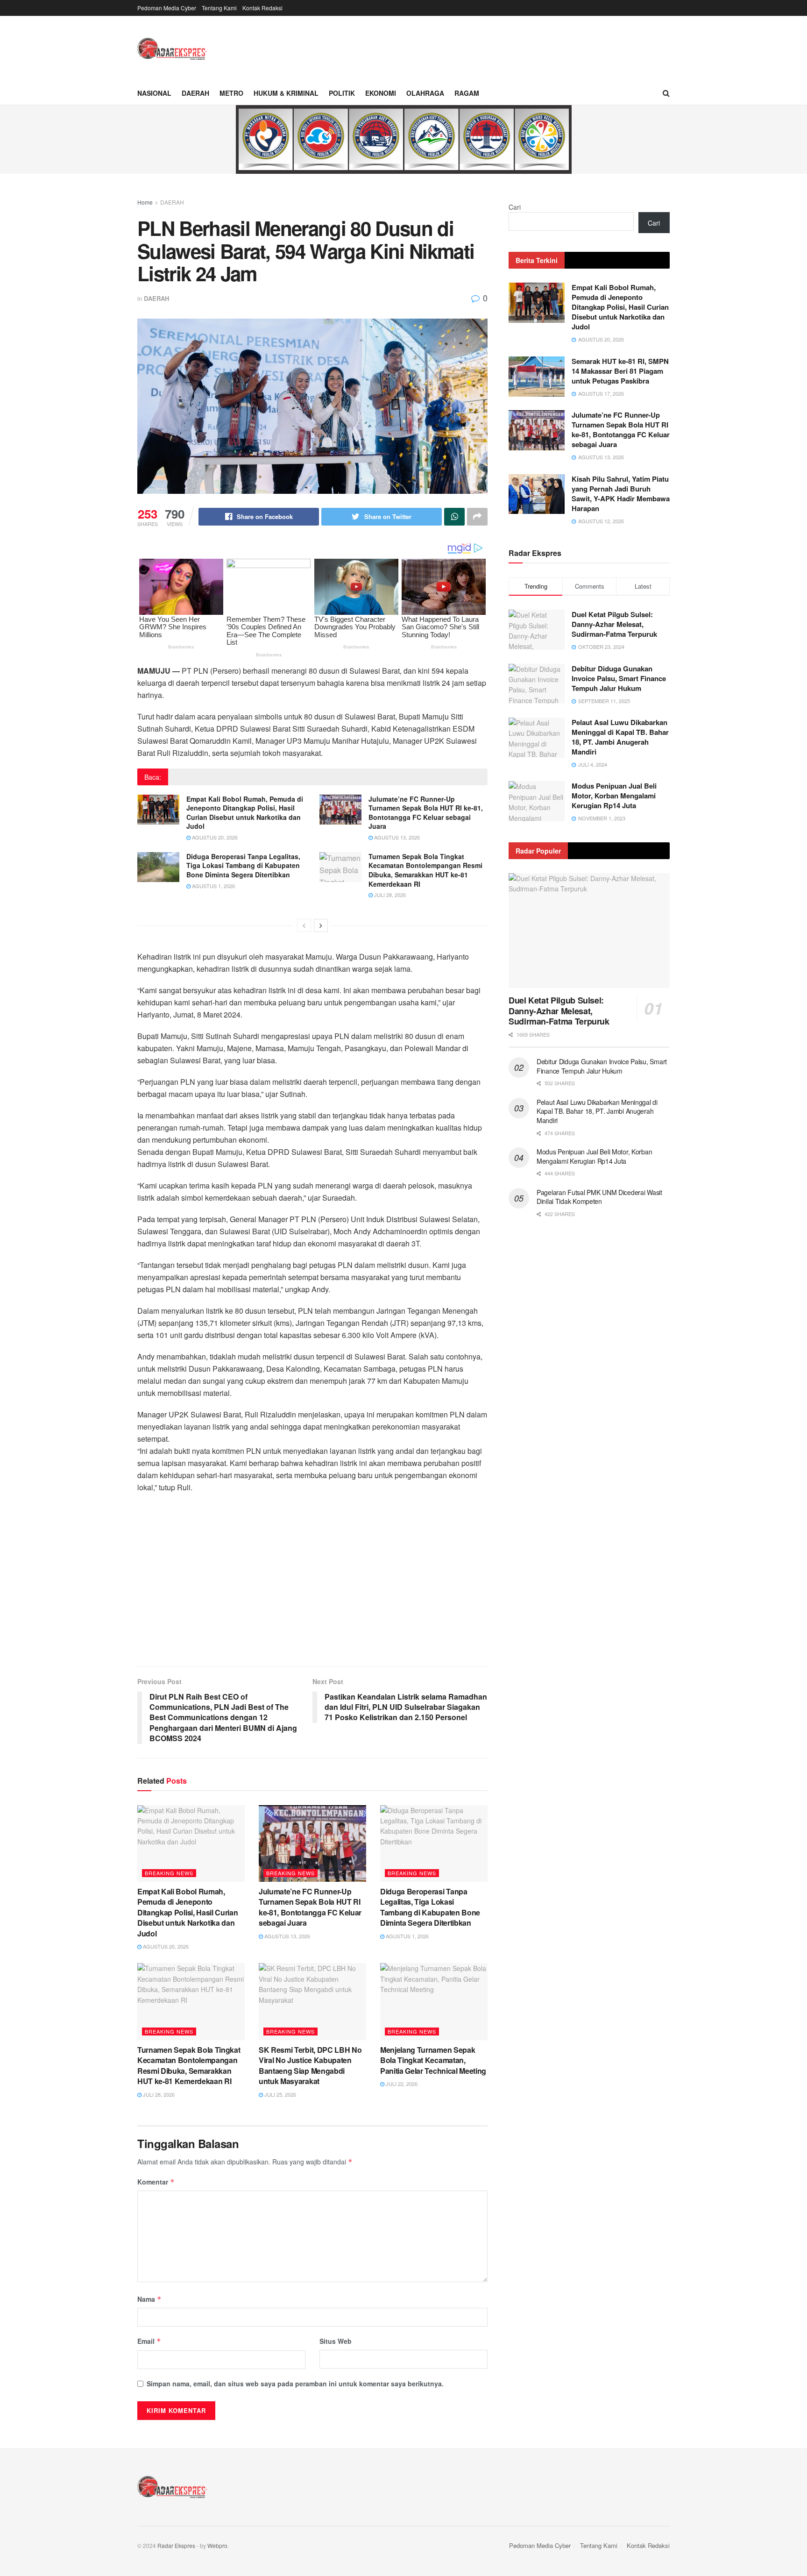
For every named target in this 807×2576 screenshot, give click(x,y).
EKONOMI (381, 93)
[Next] (321, 925)
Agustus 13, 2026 (396, 837)
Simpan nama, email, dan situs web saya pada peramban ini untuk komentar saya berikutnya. (295, 2384)
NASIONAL (154, 93)
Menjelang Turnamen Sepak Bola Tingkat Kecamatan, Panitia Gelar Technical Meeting (433, 2060)
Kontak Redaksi (262, 8)
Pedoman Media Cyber (167, 8)
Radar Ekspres (176, 2545)
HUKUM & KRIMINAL (286, 93)
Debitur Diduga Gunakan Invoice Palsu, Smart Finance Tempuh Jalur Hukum (619, 678)
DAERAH (195, 93)
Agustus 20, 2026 (214, 837)
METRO (231, 93)
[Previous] (304, 925)
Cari (515, 207)
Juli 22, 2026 (401, 2084)
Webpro (217, 2545)
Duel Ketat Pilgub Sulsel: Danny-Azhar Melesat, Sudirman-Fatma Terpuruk (614, 624)
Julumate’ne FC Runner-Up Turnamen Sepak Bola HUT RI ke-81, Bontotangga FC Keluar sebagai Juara (426, 813)
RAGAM (467, 93)
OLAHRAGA (425, 93)
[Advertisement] (312, 1587)
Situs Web (336, 2341)
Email (149, 2341)
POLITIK (342, 93)
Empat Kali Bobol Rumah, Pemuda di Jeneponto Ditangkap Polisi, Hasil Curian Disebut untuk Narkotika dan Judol (245, 813)
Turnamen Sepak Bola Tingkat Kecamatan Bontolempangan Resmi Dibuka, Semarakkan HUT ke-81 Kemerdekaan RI (425, 870)
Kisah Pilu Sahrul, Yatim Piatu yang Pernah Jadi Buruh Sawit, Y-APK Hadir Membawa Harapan (621, 494)
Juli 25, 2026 (280, 2094)
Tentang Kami (219, 8)
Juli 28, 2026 (389, 895)
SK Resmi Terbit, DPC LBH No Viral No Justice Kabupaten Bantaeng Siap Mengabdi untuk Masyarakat (310, 2065)
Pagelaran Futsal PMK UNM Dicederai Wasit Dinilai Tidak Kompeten (599, 1197)
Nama (149, 2299)
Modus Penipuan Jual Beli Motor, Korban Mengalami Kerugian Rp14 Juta (614, 796)
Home (145, 202)
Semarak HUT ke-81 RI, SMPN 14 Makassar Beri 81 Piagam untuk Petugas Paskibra (620, 371)
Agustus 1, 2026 (213, 886)
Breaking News (169, 1873)
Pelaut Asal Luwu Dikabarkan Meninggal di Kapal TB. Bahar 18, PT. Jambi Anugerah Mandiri (620, 737)
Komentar (156, 2182)
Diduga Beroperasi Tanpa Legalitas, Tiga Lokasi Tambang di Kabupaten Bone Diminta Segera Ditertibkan (243, 865)
